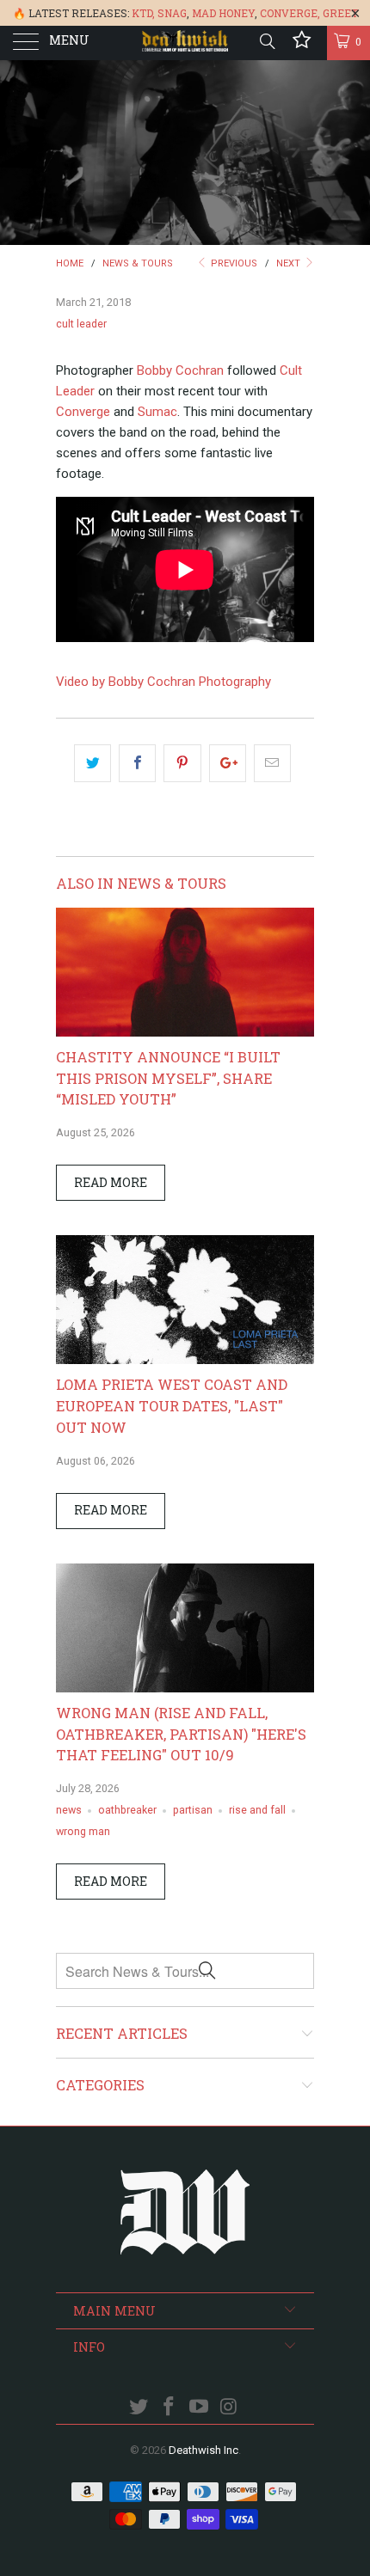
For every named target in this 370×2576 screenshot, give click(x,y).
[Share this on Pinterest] (182, 763)
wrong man (83, 1831)
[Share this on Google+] (228, 763)
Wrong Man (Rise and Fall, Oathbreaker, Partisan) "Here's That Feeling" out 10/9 (181, 1734)
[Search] (266, 41)
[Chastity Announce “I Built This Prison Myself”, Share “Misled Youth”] (185, 1032)
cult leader (81, 324)
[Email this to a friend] (272, 763)
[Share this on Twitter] (92, 763)
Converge (83, 412)
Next (290, 263)
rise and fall (257, 1810)
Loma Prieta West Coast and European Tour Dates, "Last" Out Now (172, 1406)
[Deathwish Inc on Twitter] (139, 2408)
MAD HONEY (223, 13)
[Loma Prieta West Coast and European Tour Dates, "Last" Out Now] (185, 1360)
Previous (233, 263)
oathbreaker (127, 1810)
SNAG (172, 13)
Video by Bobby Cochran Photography (163, 682)
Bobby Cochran (180, 370)
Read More (111, 1182)
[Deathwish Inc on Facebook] (170, 2408)
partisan (193, 1810)
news (69, 1810)
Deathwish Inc (203, 2450)
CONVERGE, (290, 13)
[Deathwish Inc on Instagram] (229, 2408)
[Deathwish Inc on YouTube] (200, 2408)
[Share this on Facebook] (137, 763)
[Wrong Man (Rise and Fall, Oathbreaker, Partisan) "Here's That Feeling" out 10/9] (185, 1688)
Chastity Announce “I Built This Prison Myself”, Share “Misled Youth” (168, 1078)
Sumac (157, 412)
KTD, (143, 13)
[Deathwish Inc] (185, 43)
